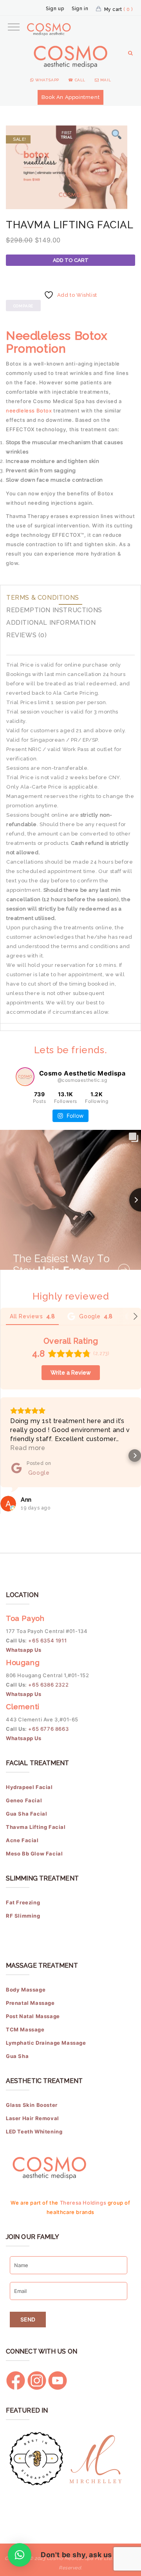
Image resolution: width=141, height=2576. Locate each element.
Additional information (51, 623)
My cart (118, 9)
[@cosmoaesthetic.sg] (25, 1077)
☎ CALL (77, 80)
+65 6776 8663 (48, 1729)
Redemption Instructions (54, 610)
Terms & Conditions (43, 598)
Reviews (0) (27, 635)
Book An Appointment (70, 97)
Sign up (55, 9)
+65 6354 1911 (48, 1640)
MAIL (105, 80)
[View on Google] (8, 1504)
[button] (6, 1456)
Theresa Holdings (83, 2203)
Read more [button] (28, 1448)
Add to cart (71, 260)
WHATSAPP (46, 80)
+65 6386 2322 (48, 1685)
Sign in (80, 9)
